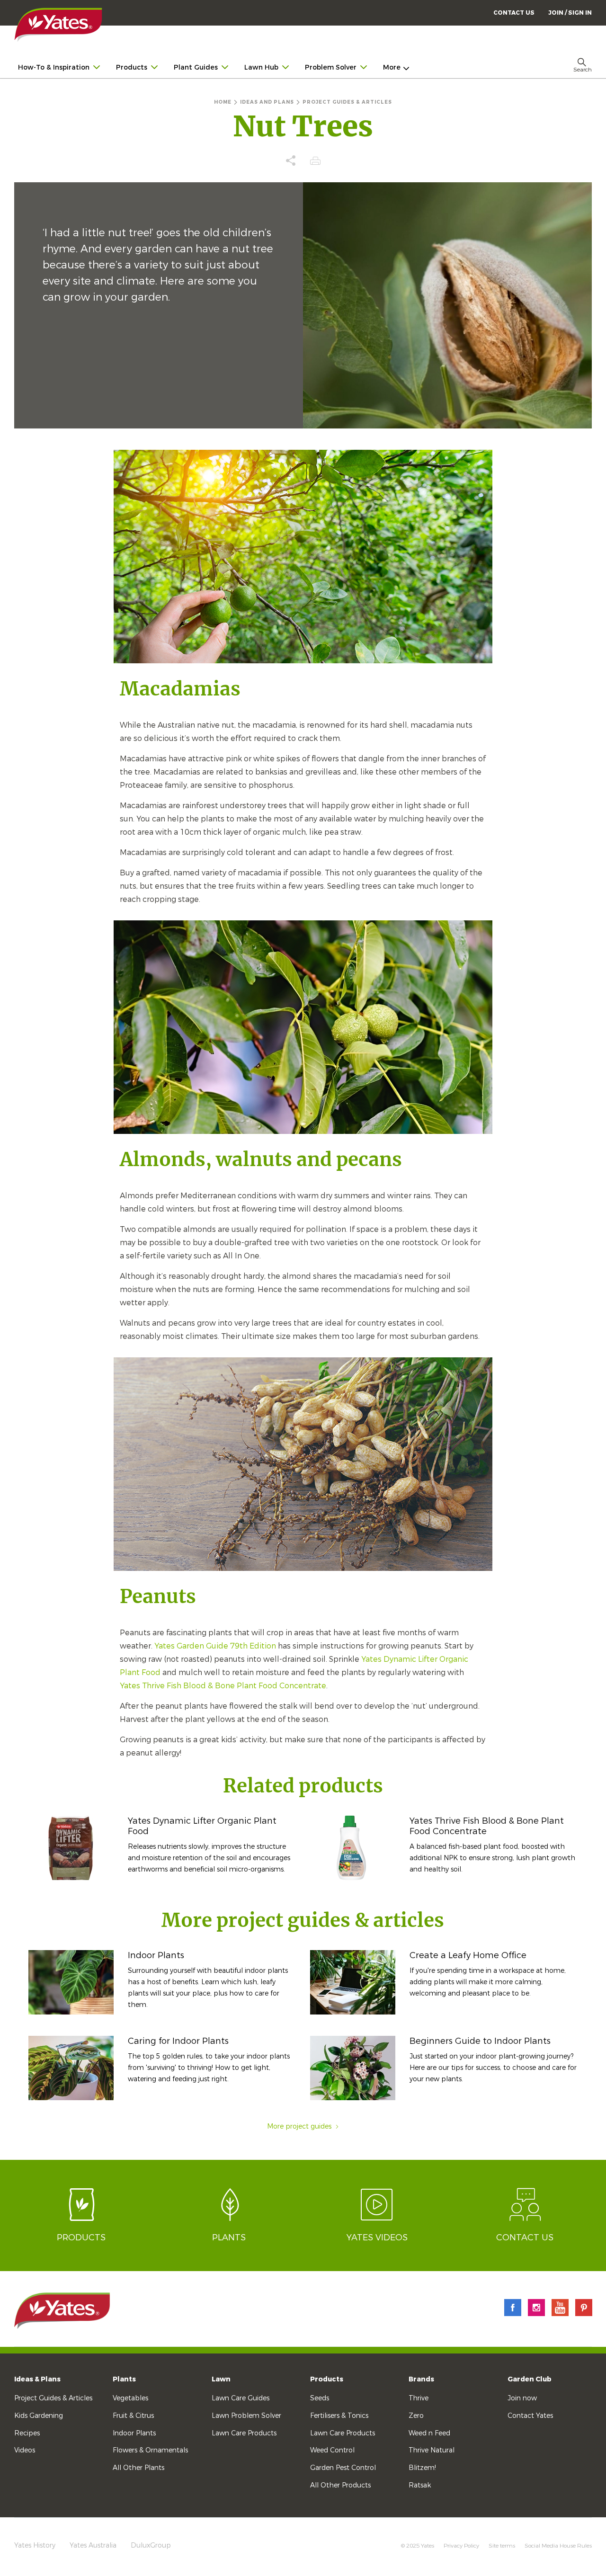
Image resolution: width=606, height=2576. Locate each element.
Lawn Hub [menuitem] (261, 67)
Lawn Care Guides (241, 2398)
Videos (25, 2450)
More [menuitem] (392, 67)
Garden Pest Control (343, 2468)
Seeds (320, 2398)
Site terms (502, 2546)
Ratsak (420, 2485)
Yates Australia (93, 2545)
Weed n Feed (429, 2433)
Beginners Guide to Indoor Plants (480, 2041)
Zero (416, 2416)
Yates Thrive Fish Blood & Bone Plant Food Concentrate (223, 1686)
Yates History (35, 2545)
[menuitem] (570, 13)
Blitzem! (422, 2468)
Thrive (419, 2398)
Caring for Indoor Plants (178, 2041)
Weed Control (332, 2450)
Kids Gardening (39, 2416)
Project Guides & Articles (53, 2398)
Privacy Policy (461, 2546)
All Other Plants (138, 2468)
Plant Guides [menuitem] (196, 67)
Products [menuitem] (132, 67)
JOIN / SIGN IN (570, 13)
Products (327, 2379)
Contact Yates (530, 2416)
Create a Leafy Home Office (468, 1955)
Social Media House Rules (558, 2546)
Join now (522, 2398)
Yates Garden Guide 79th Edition (215, 1646)
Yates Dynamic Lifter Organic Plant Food (202, 1826)
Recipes (27, 2433)
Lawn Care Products (244, 2433)
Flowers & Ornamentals (150, 2450)
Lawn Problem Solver (246, 2416)
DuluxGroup (151, 2545)
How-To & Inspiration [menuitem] (54, 67)
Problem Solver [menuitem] (331, 67)
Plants (124, 2379)
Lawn (221, 2379)
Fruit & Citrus (133, 2416)
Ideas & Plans (37, 2379)
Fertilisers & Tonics (339, 2416)
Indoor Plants (156, 1955)
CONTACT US (514, 13)
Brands (421, 2379)
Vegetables (130, 2398)
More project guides (299, 2126)
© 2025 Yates (418, 2546)
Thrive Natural (432, 2450)
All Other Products (340, 2485)
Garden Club (530, 2379)
